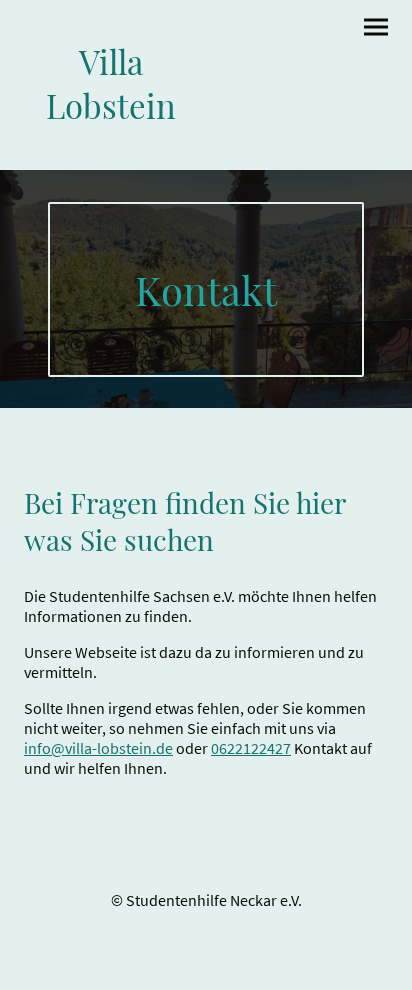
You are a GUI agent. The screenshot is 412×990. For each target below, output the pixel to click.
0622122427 (251, 748)
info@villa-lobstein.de (98, 748)
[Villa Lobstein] (111, 145)
